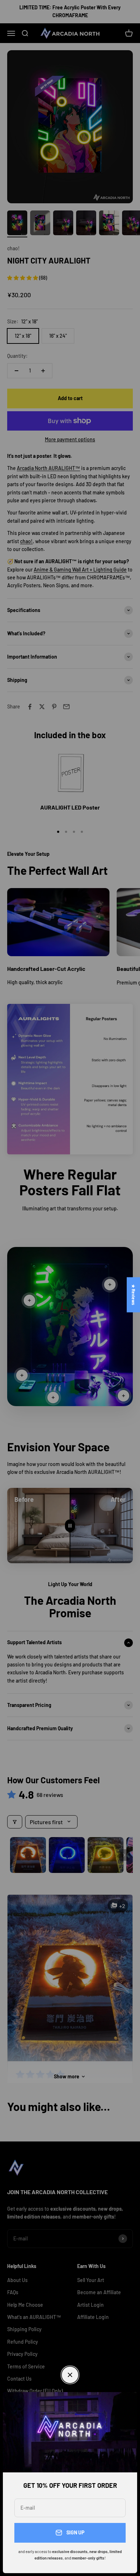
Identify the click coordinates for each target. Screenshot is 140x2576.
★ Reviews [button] (134, 1295)
